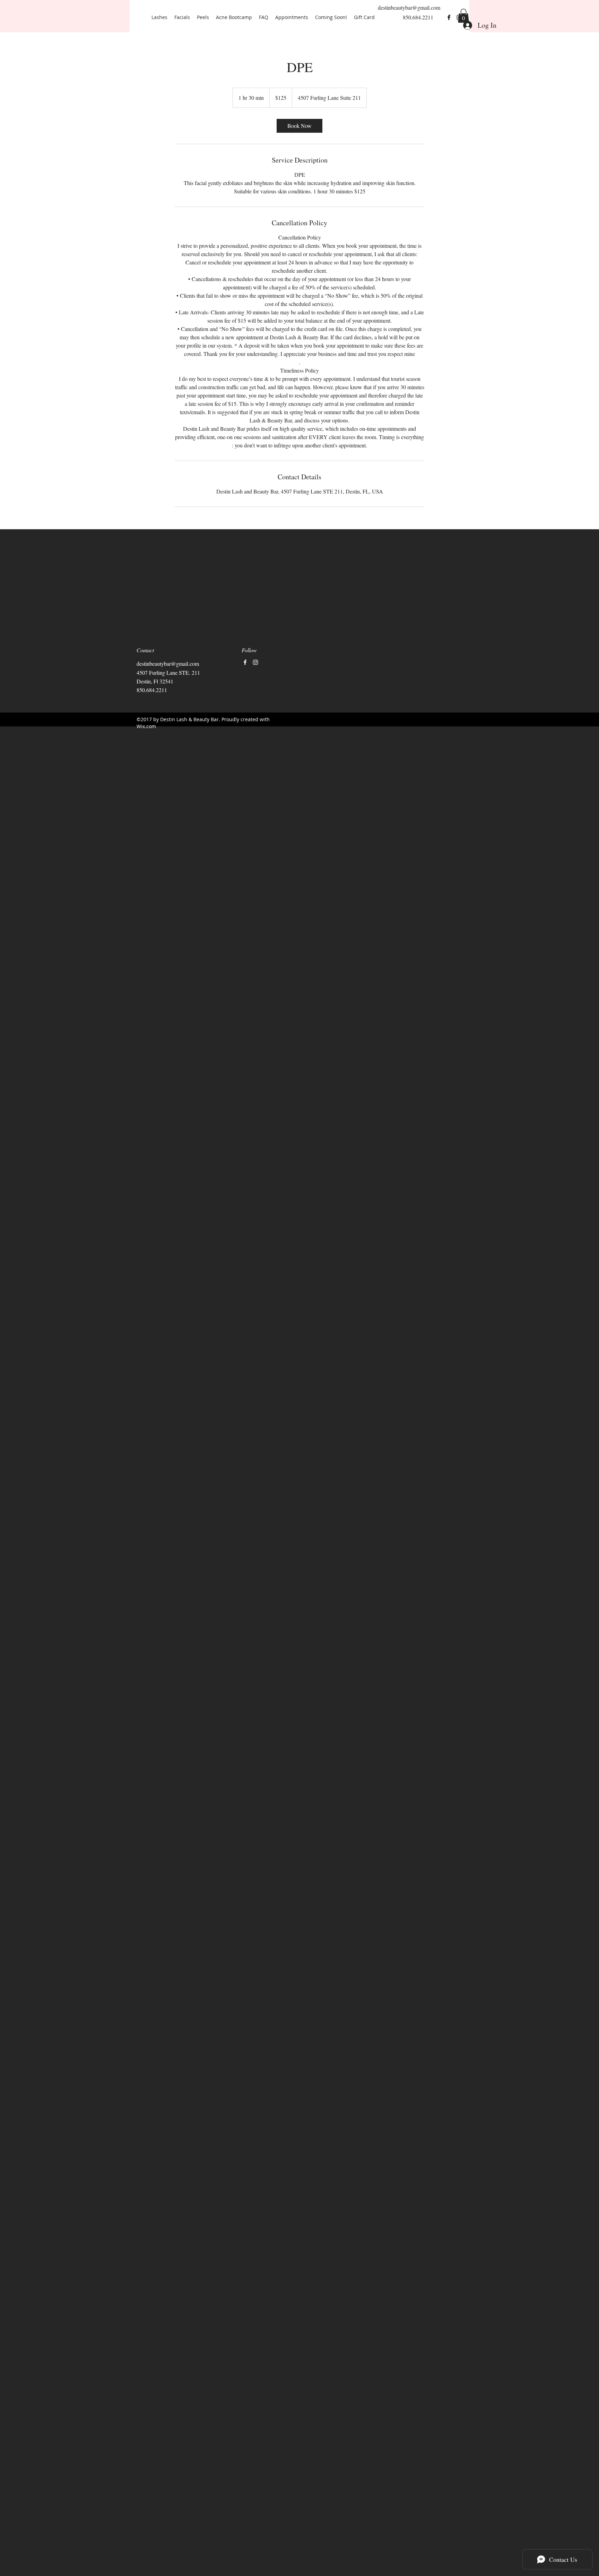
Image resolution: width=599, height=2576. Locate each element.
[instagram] (255, 662)
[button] (463, 16)
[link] (299, 126)
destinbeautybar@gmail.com (409, 7)
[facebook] (449, 17)
